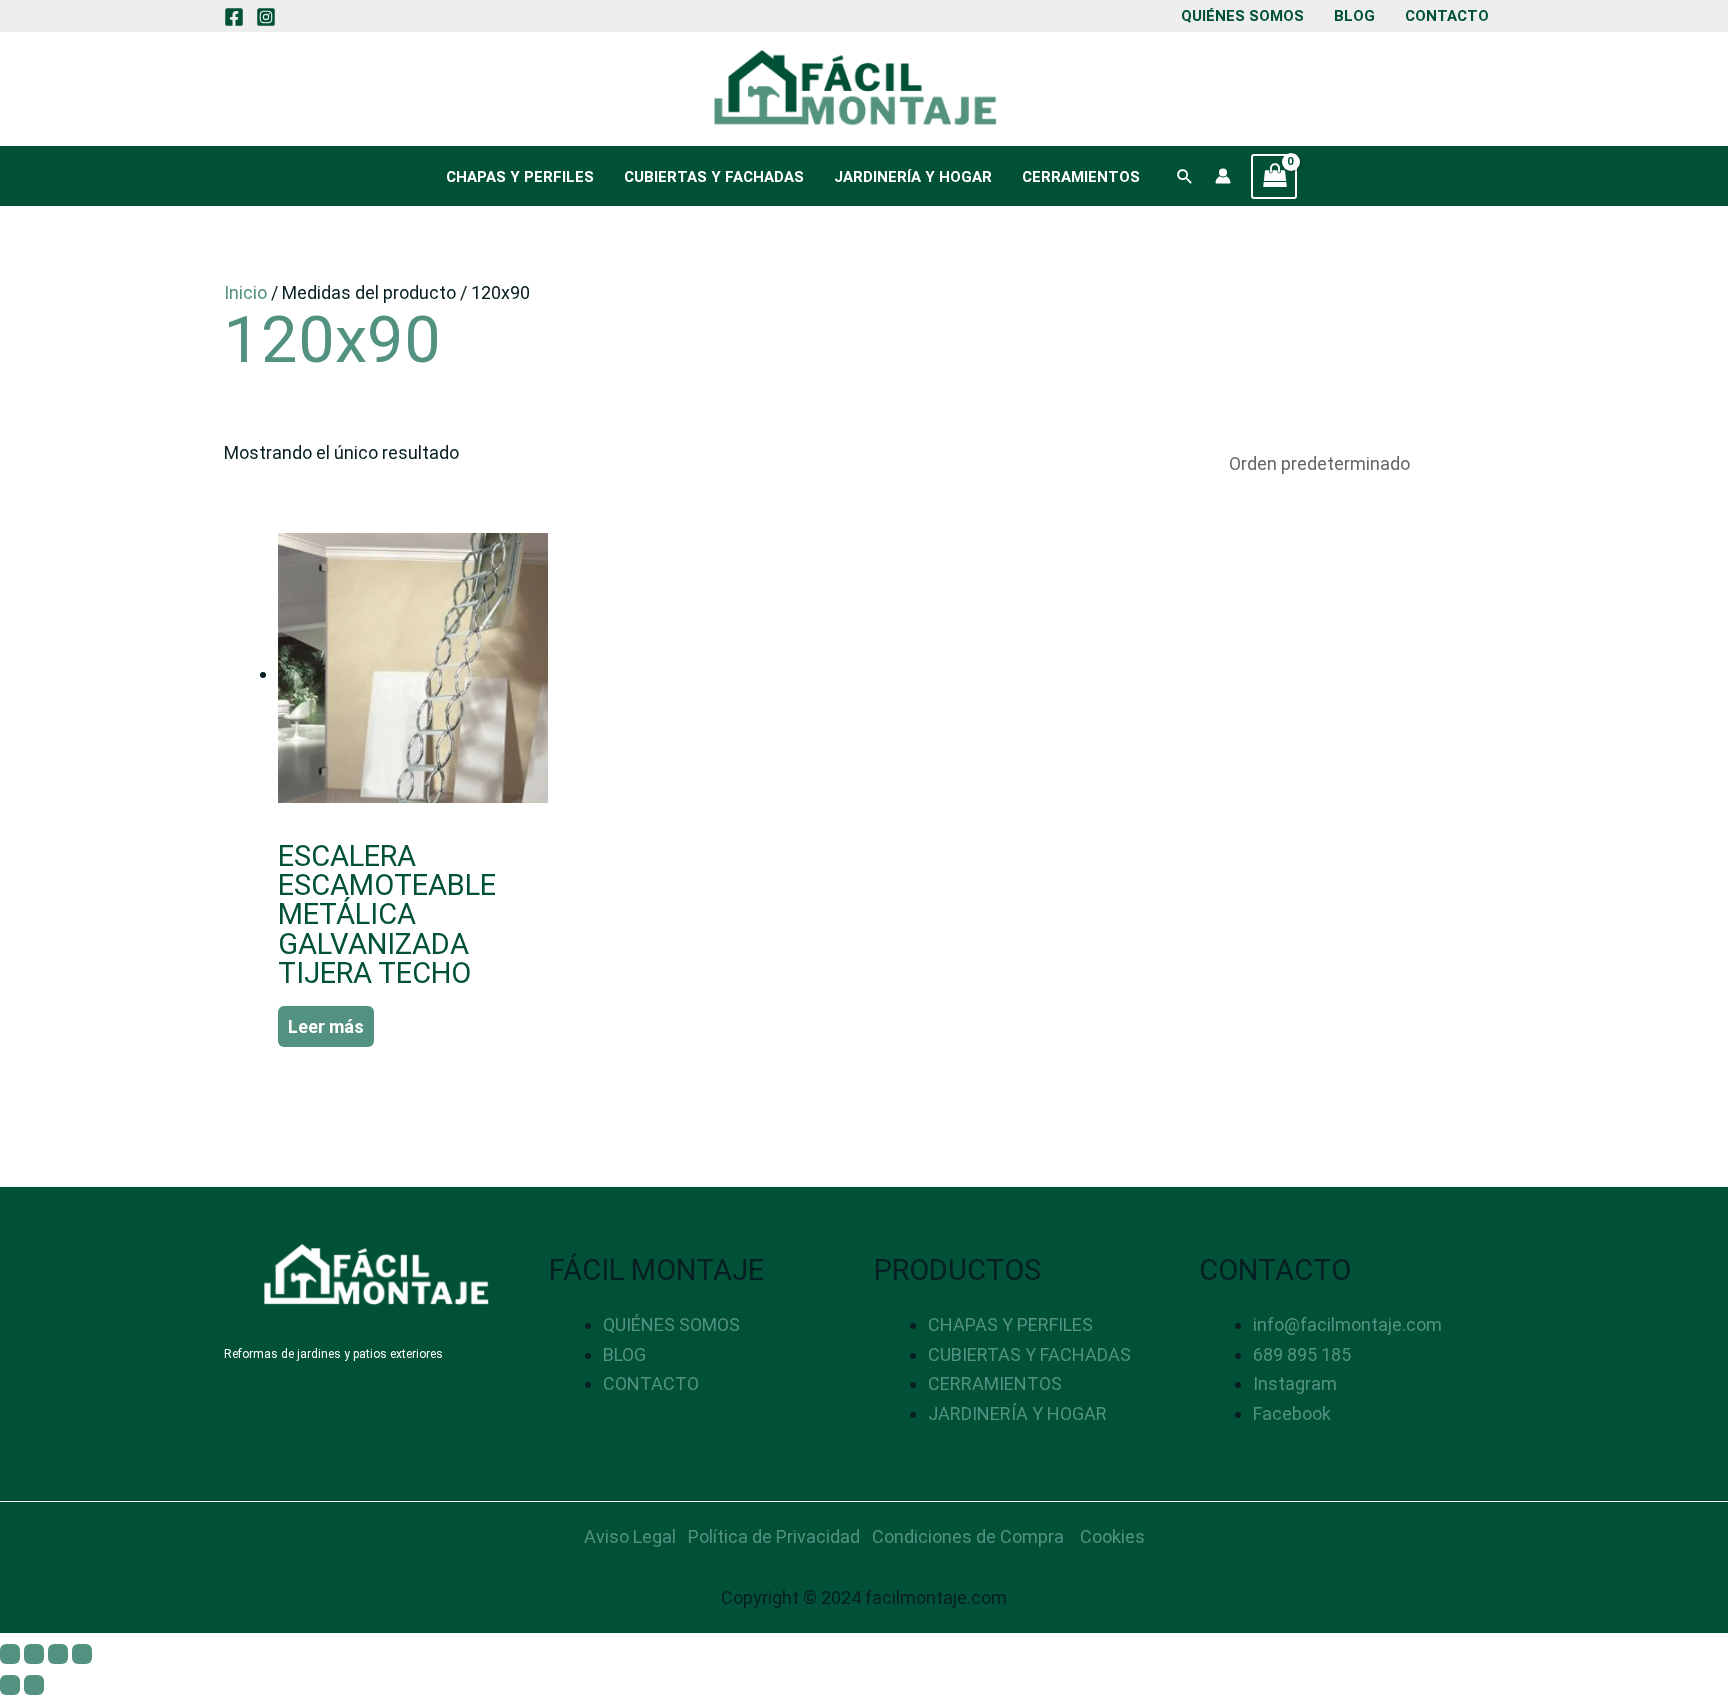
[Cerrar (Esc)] (82, 1654)
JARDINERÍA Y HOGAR (913, 177)
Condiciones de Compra (968, 1536)
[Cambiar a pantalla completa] (34, 1654)
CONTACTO (1447, 16)
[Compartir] (58, 1654)
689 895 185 (1302, 1354)
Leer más (326, 1026)
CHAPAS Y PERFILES (520, 177)
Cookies (1112, 1536)
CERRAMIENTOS (1081, 177)
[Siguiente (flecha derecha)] (34, 1685)
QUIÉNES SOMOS (1242, 16)
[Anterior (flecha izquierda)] (10, 1685)
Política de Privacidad (774, 1536)
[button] (1185, 176)
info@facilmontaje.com (1347, 1324)
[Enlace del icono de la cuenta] (1223, 176)
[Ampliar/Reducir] (10, 1654)
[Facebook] (234, 17)
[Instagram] (266, 17)
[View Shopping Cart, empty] (1273, 176)
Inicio (245, 292)
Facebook (1292, 1413)
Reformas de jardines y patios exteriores (333, 1354)
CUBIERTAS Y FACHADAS (714, 177)
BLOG (1354, 16)
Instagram (1295, 1383)
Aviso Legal (630, 1536)
